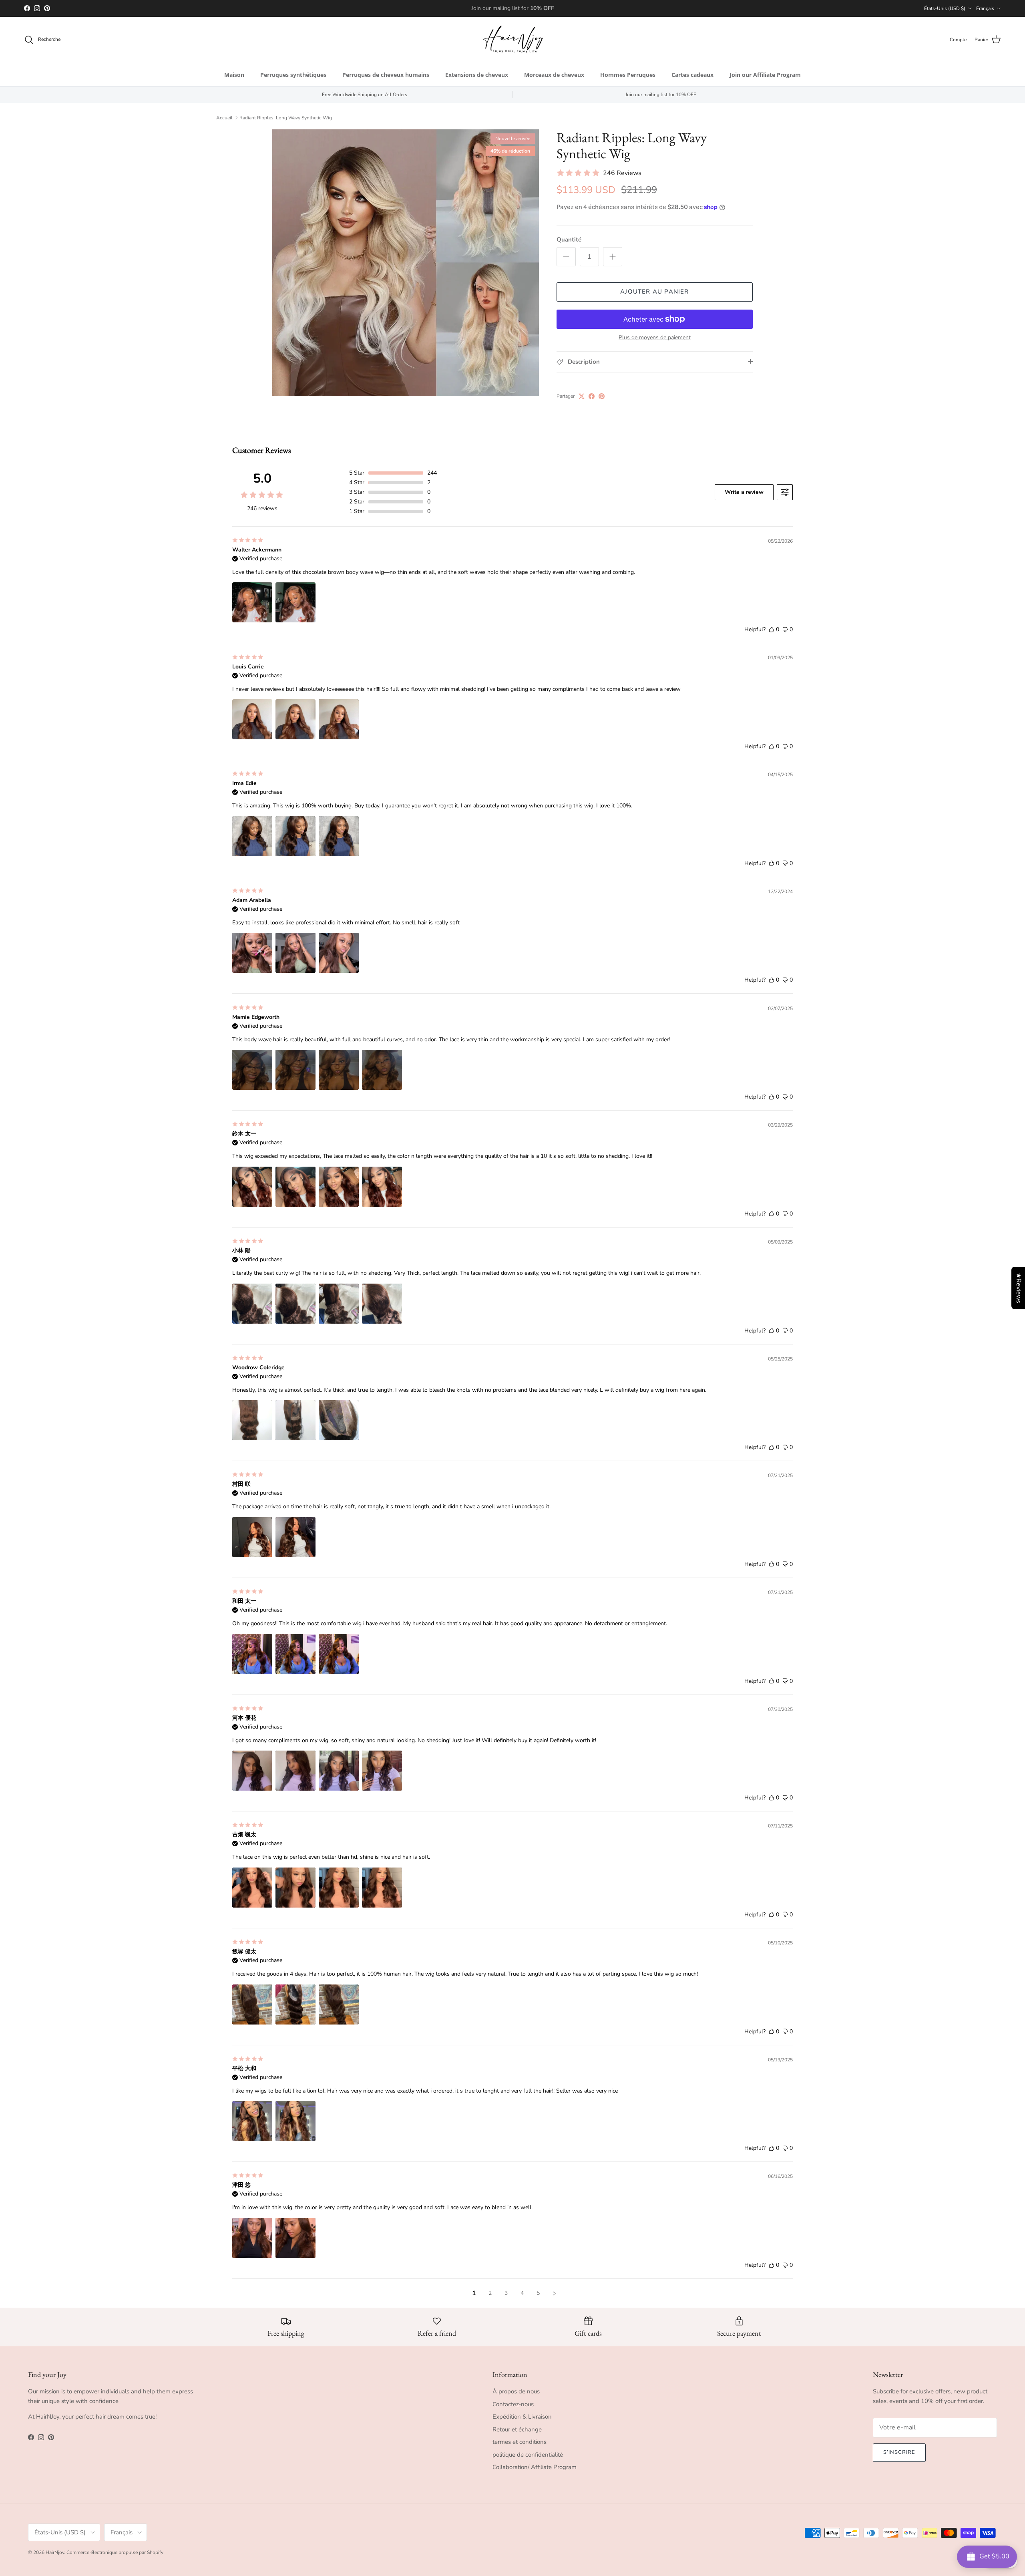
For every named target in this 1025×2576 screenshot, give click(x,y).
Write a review (744, 492)
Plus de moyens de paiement (655, 338)
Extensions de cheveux (477, 75)
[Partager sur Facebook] (592, 396)
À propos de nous (516, 2391)
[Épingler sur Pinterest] (602, 396)
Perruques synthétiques (293, 75)
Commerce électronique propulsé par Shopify (115, 2552)
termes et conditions (520, 2442)
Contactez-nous (513, 2404)
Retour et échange (517, 2429)
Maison (234, 75)
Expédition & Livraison (522, 2417)
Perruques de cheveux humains (386, 75)
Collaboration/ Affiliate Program (535, 2467)
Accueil (224, 118)
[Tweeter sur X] (582, 396)
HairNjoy (55, 2552)
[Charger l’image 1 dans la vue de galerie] (406, 263)
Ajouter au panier (654, 292)
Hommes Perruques (628, 75)
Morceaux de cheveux (554, 75)
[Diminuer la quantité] (566, 257)
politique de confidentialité (528, 2455)
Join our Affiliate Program (765, 75)
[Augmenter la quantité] (613, 257)
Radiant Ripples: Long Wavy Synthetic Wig (286, 118)
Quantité (569, 239)
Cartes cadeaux (692, 75)
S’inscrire (899, 2452)
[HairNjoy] (513, 40)
